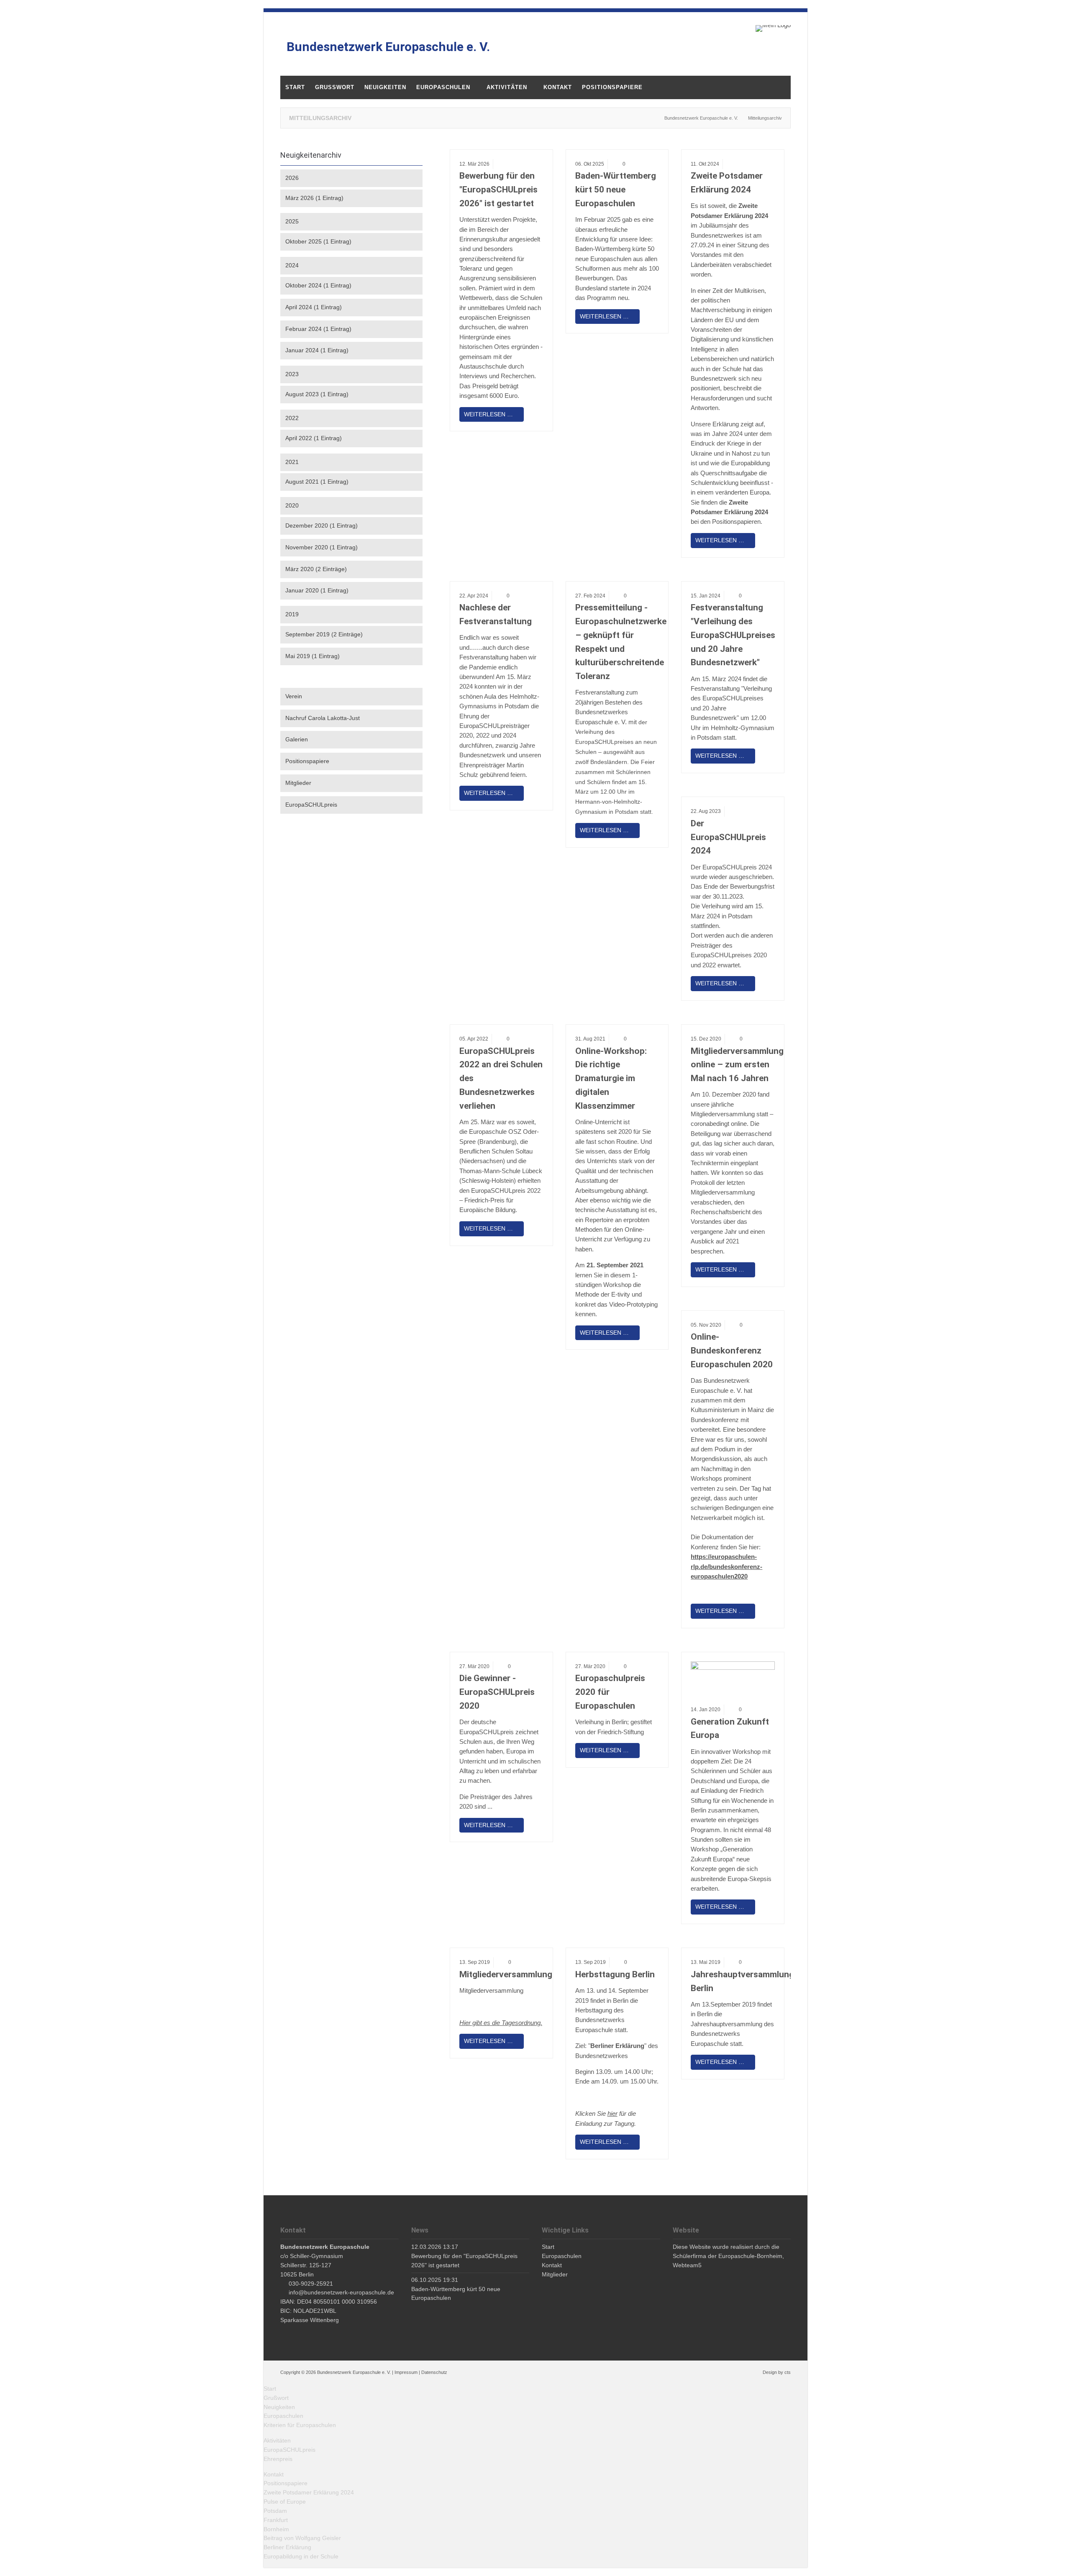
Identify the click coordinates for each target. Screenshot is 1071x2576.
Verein (294, 696)
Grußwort (276, 2398)
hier (612, 2113)
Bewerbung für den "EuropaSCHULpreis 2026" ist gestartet (498, 190)
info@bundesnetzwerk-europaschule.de (341, 2292)
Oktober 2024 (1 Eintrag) (318, 285)
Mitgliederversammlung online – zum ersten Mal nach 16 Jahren (737, 1065)
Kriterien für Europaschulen (300, 2425)
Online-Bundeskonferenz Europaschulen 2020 (732, 1351)
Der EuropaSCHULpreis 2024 (728, 837)
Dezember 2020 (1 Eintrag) (322, 525)
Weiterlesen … (486, 412)
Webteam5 (687, 2265)
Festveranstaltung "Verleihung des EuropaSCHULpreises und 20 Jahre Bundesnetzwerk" (733, 635)
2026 (292, 178)
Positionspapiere (307, 761)
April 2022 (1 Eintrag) (314, 438)
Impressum (406, 2372)
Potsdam (275, 2511)
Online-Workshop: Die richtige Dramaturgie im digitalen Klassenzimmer (611, 1078)
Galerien (297, 739)
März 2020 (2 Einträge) (316, 569)
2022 (292, 418)
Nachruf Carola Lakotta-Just (323, 718)
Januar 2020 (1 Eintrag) (317, 590)
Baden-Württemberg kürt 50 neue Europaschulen (616, 190)
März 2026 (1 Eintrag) (314, 198)
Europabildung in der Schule (301, 2556)
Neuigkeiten (279, 2407)
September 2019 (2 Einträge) (324, 634)
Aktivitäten (277, 2440)
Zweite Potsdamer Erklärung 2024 (309, 2492)
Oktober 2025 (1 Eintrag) (318, 241)
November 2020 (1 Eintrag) (322, 547)
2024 (292, 265)
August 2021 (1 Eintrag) (317, 482)
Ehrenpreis (278, 2459)
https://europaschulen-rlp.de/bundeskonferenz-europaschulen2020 (726, 1566)
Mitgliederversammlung (506, 1974)
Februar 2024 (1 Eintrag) (318, 329)
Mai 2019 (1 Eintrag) (313, 656)
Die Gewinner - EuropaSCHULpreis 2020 (497, 1692)
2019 (292, 614)
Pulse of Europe (285, 2502)
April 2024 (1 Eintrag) (314, 307)
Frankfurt (276, 2520)
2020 (292, 505)
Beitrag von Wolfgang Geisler (302, 2538)
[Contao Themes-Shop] (773, 28)
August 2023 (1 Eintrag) (317, 394)
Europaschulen (283, 2416)
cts (788, 2372)
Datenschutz (434, 2372)
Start (270, 2389)
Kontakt (274, 2474)
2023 (292, 374)
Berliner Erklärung (287, 2547)
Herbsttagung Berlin (615, 1974)
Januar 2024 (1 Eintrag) (317, 350)
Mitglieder (298, 783)
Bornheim (276, 2529)
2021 (292, 462)
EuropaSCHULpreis (311, 805)
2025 (292, 221)
